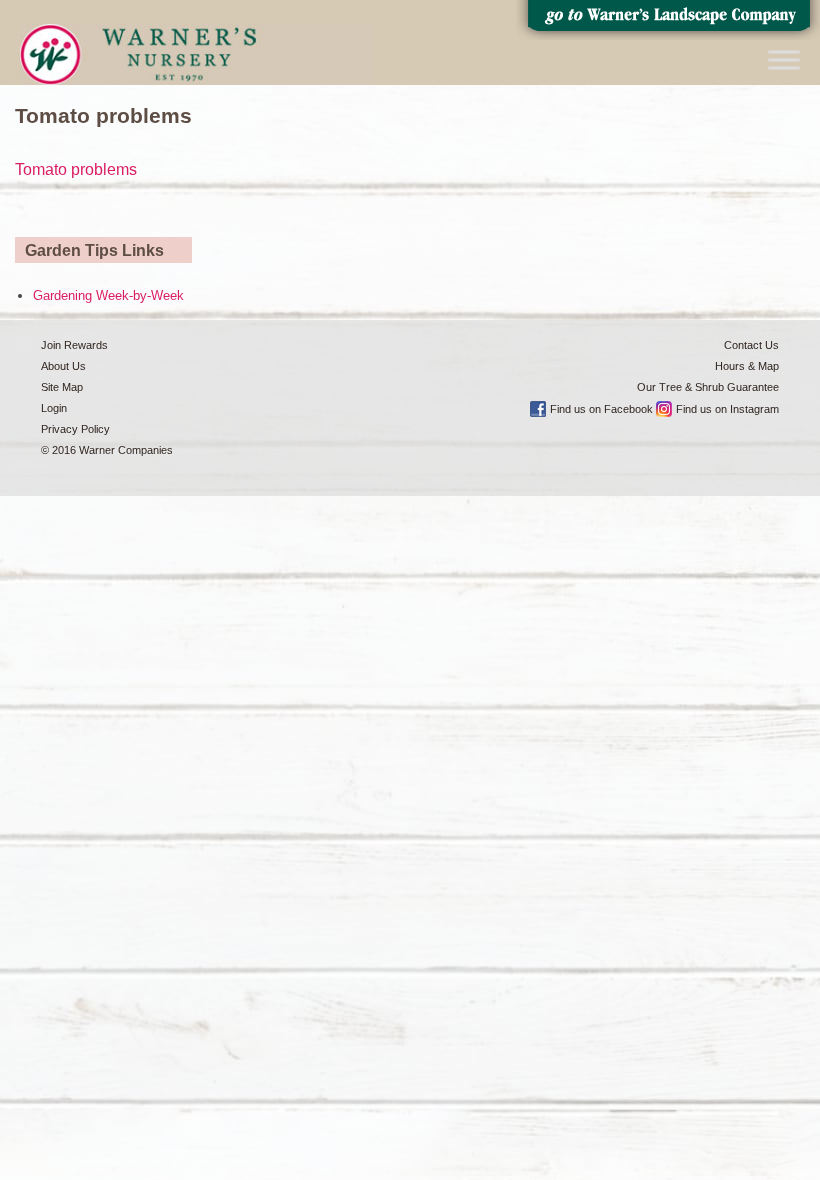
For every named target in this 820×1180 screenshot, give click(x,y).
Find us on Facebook (601, 409)
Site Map (62, 387)
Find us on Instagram (727, 409)
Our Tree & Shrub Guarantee (708, 387)
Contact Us (751, 345)
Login (54, 408)
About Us (63, 366)
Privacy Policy (75, 429)
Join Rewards (74, 345)
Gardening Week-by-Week (108, 295)
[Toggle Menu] (784, 59)
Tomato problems (76, 169)
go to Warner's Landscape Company (668, 20)
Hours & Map (747, 366)
